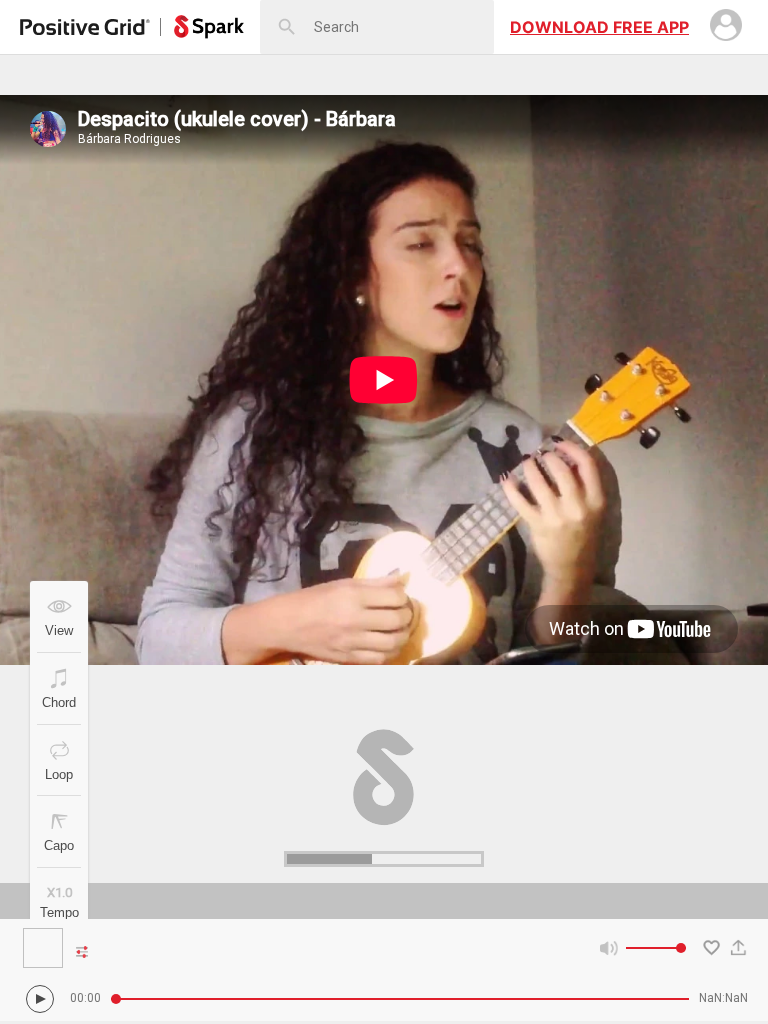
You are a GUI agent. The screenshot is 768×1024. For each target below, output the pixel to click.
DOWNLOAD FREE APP (599, 27)
